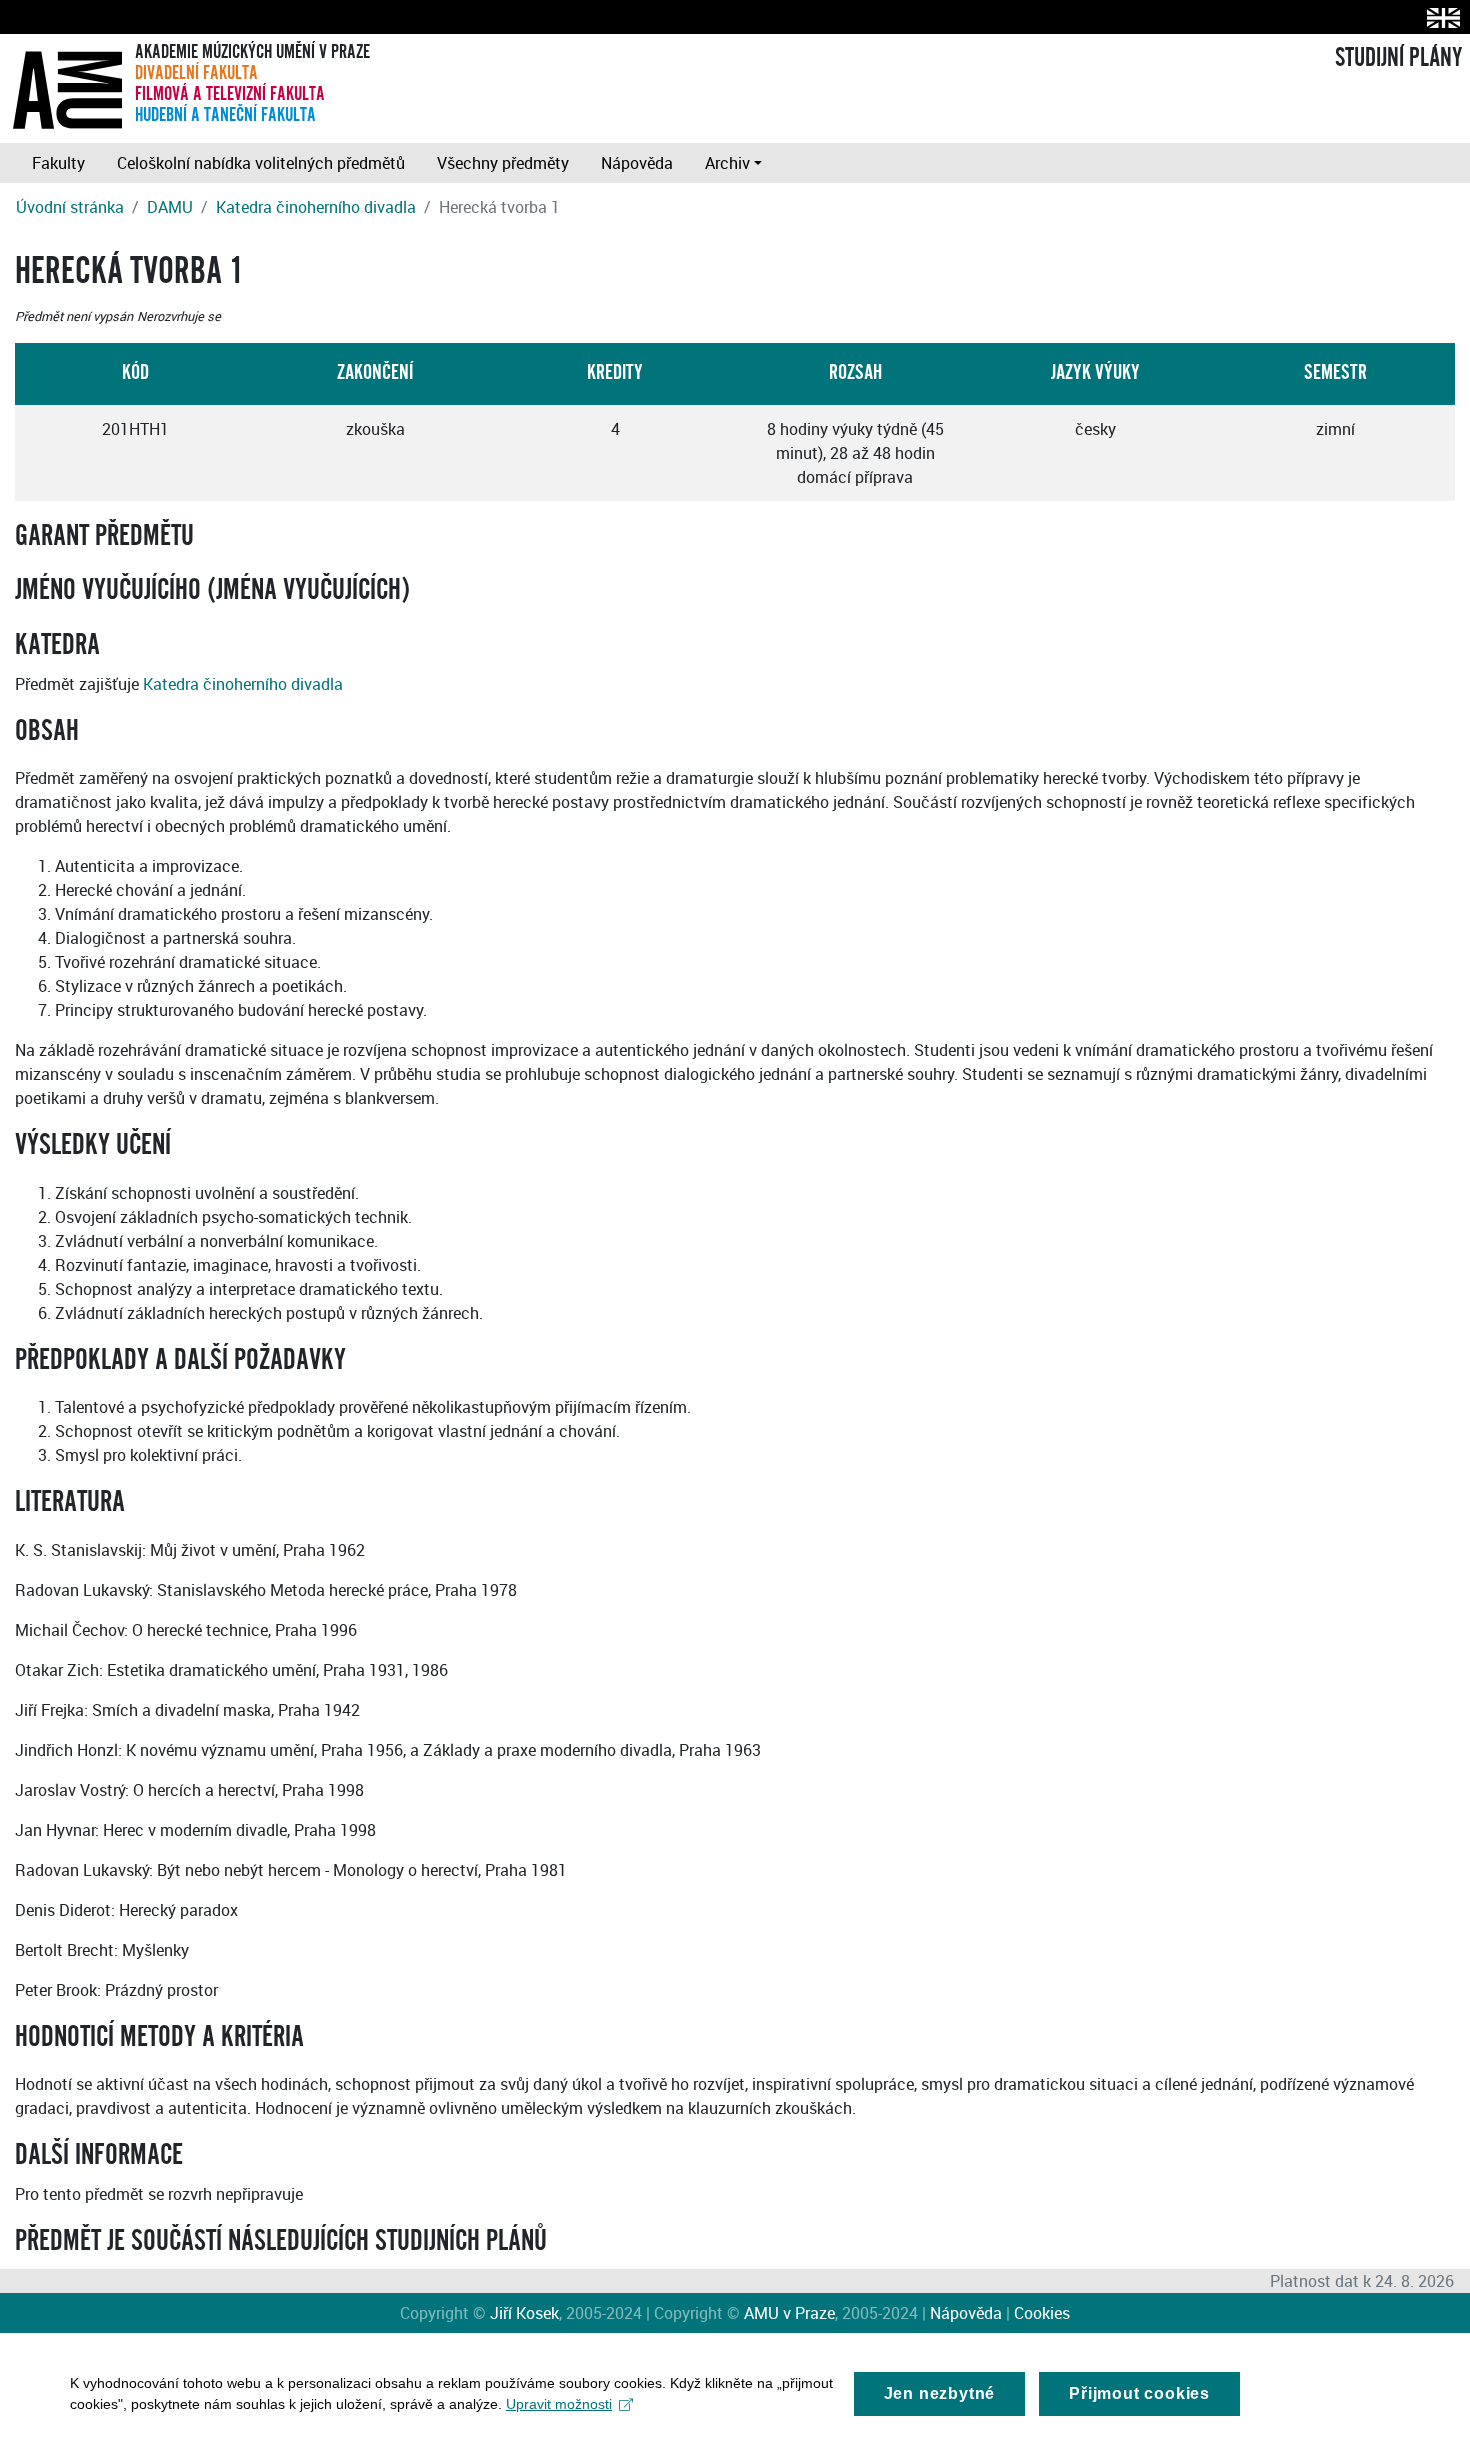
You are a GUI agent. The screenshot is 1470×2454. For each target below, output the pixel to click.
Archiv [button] (727, 163)
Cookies (1042, 2313)
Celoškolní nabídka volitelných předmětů (261, 163)
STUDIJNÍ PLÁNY (1398, 58)
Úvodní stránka (70, 207)
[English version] (1439, 17)
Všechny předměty (503, 163)
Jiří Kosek (524, 2313)
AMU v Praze (789, 2313)
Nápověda (637, 163)
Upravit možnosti (559, 2404)
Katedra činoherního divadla (316, 207)
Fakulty (58, 163)
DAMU (170, 207)
